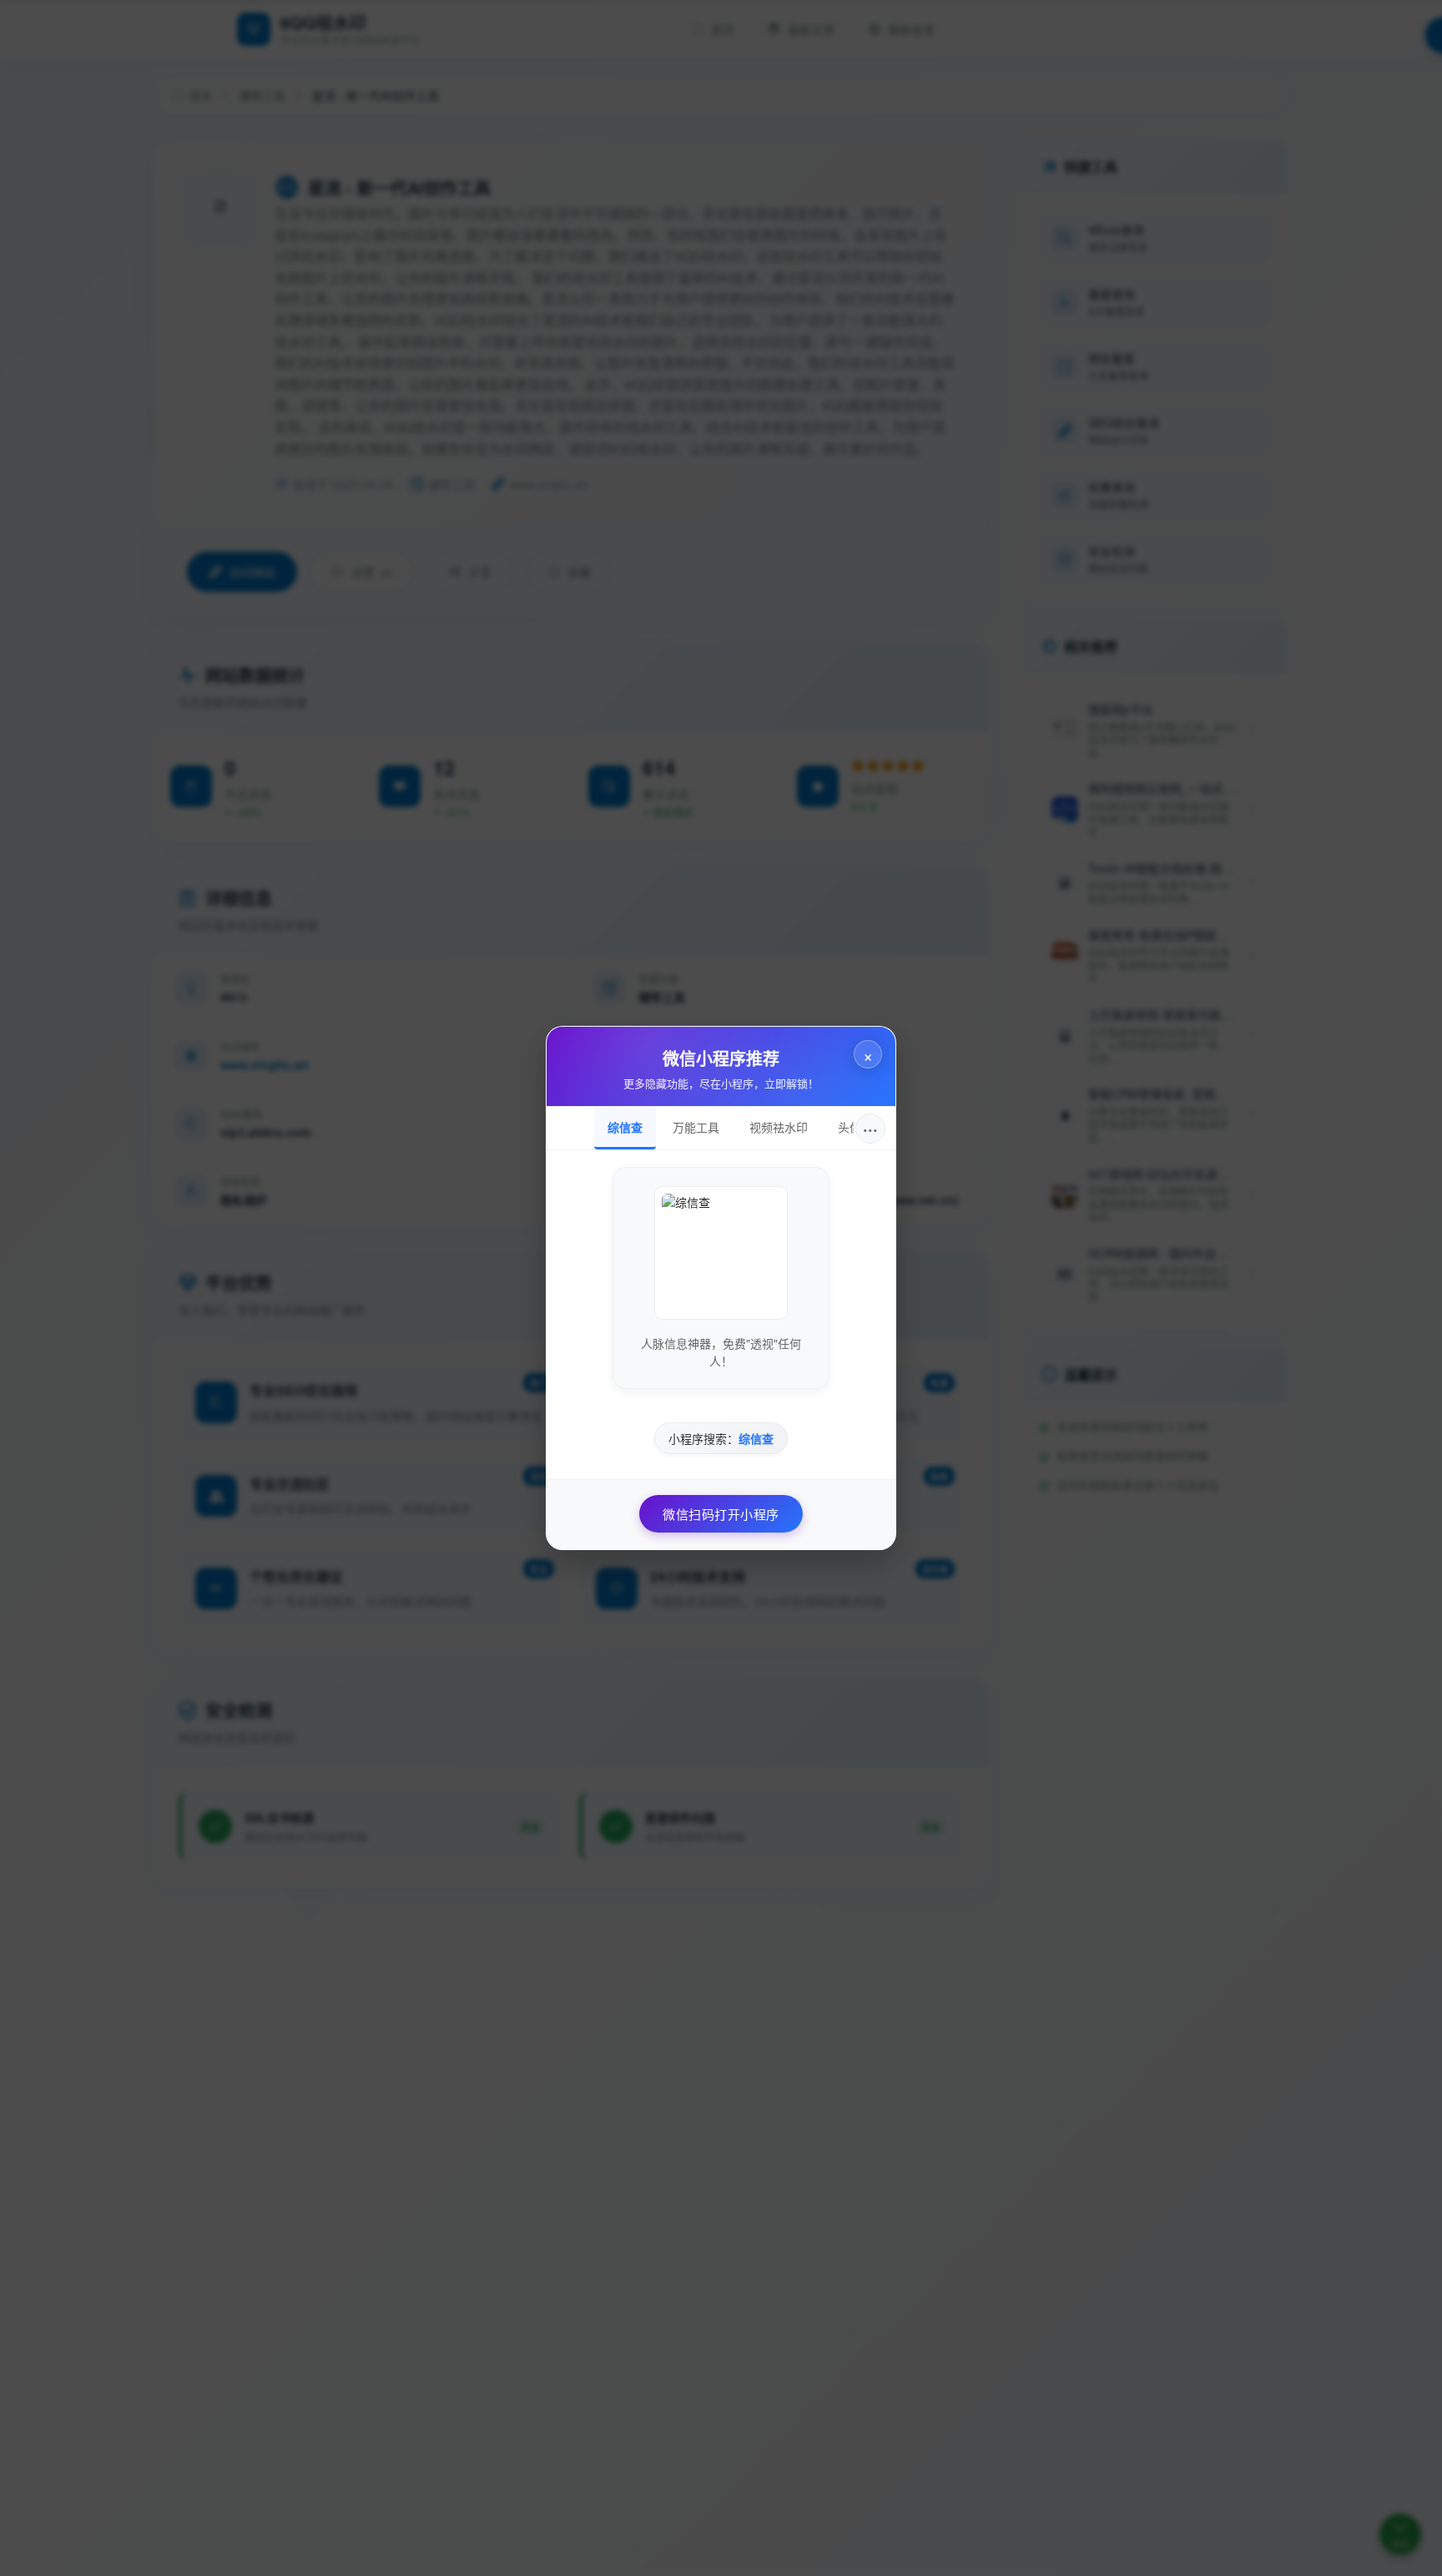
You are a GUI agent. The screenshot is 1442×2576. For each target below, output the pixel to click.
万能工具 (696, 1127)
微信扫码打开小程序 (721, 1514)
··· (870, 1128)
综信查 (625, 1127)
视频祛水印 (779, 1127)
